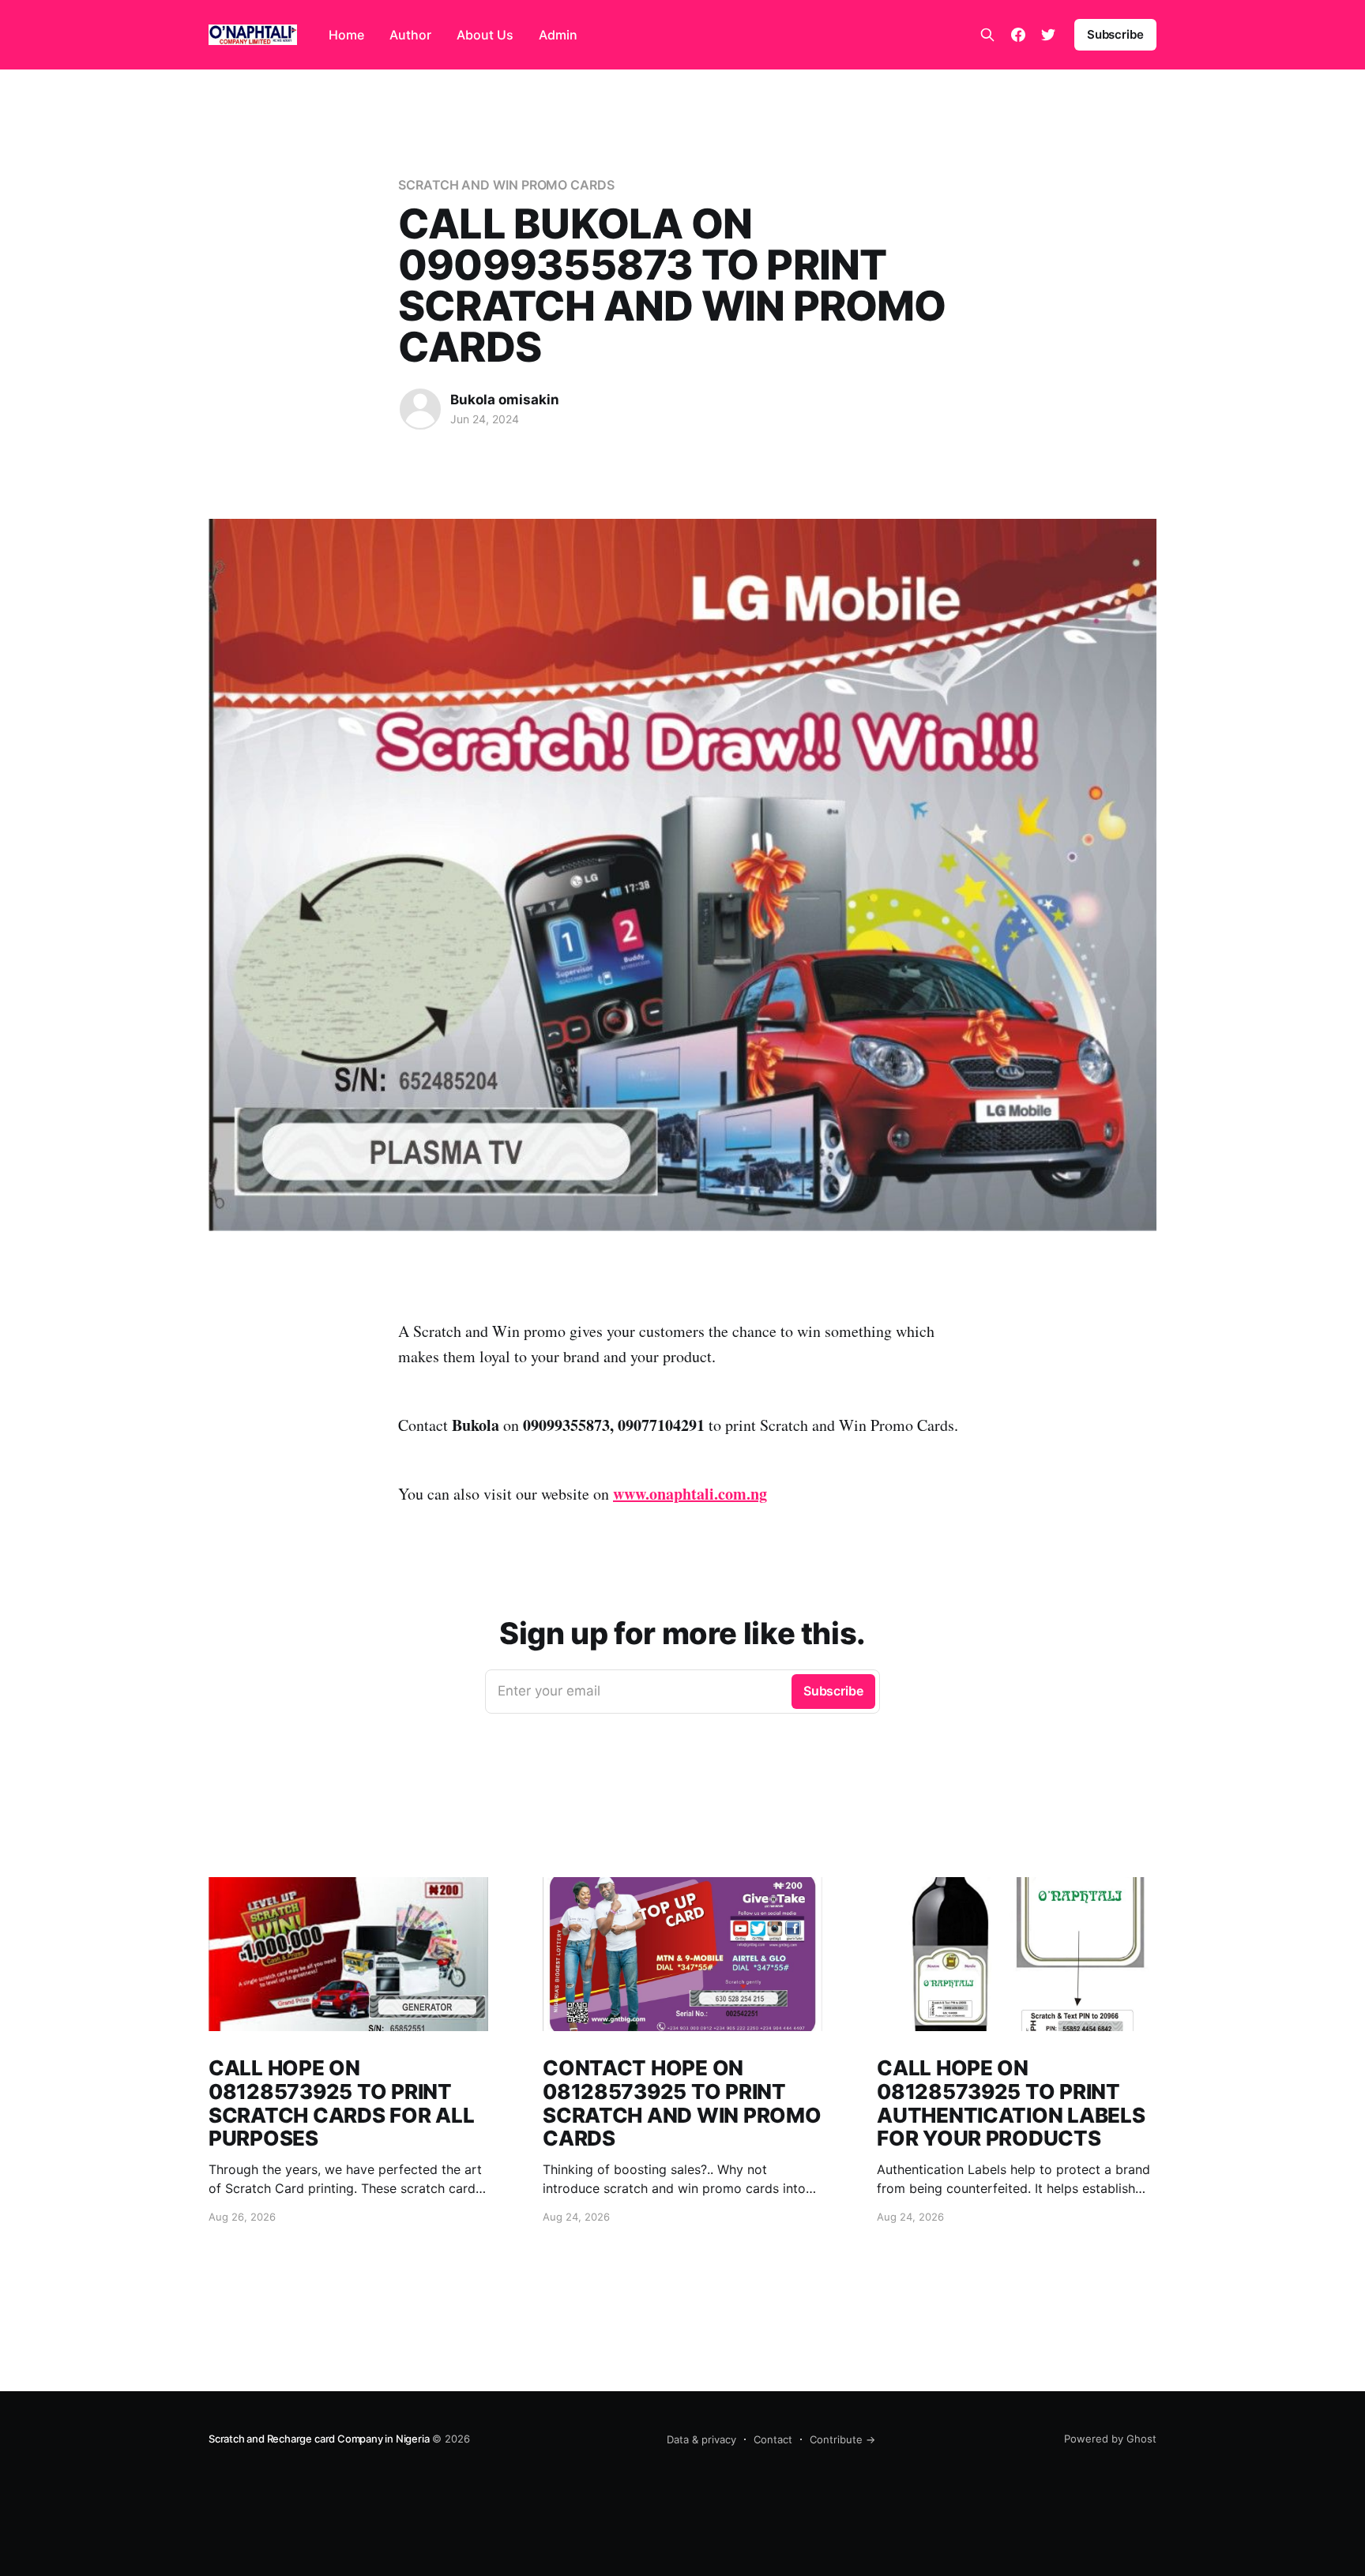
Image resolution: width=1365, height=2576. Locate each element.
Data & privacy (701, 2439)
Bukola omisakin (505, 400)
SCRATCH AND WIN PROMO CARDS (506, 185)
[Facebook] (1018, 35)
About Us (485, 35)
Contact (773, 2439)
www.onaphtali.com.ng (690, 1494)
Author (410, 35)
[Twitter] (1048, 35)
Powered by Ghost (1110, 2439)
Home (346, 35)
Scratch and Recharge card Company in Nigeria (319, 2439)
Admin (558, 35)
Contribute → (842, 2439)
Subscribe (1115, 34)
